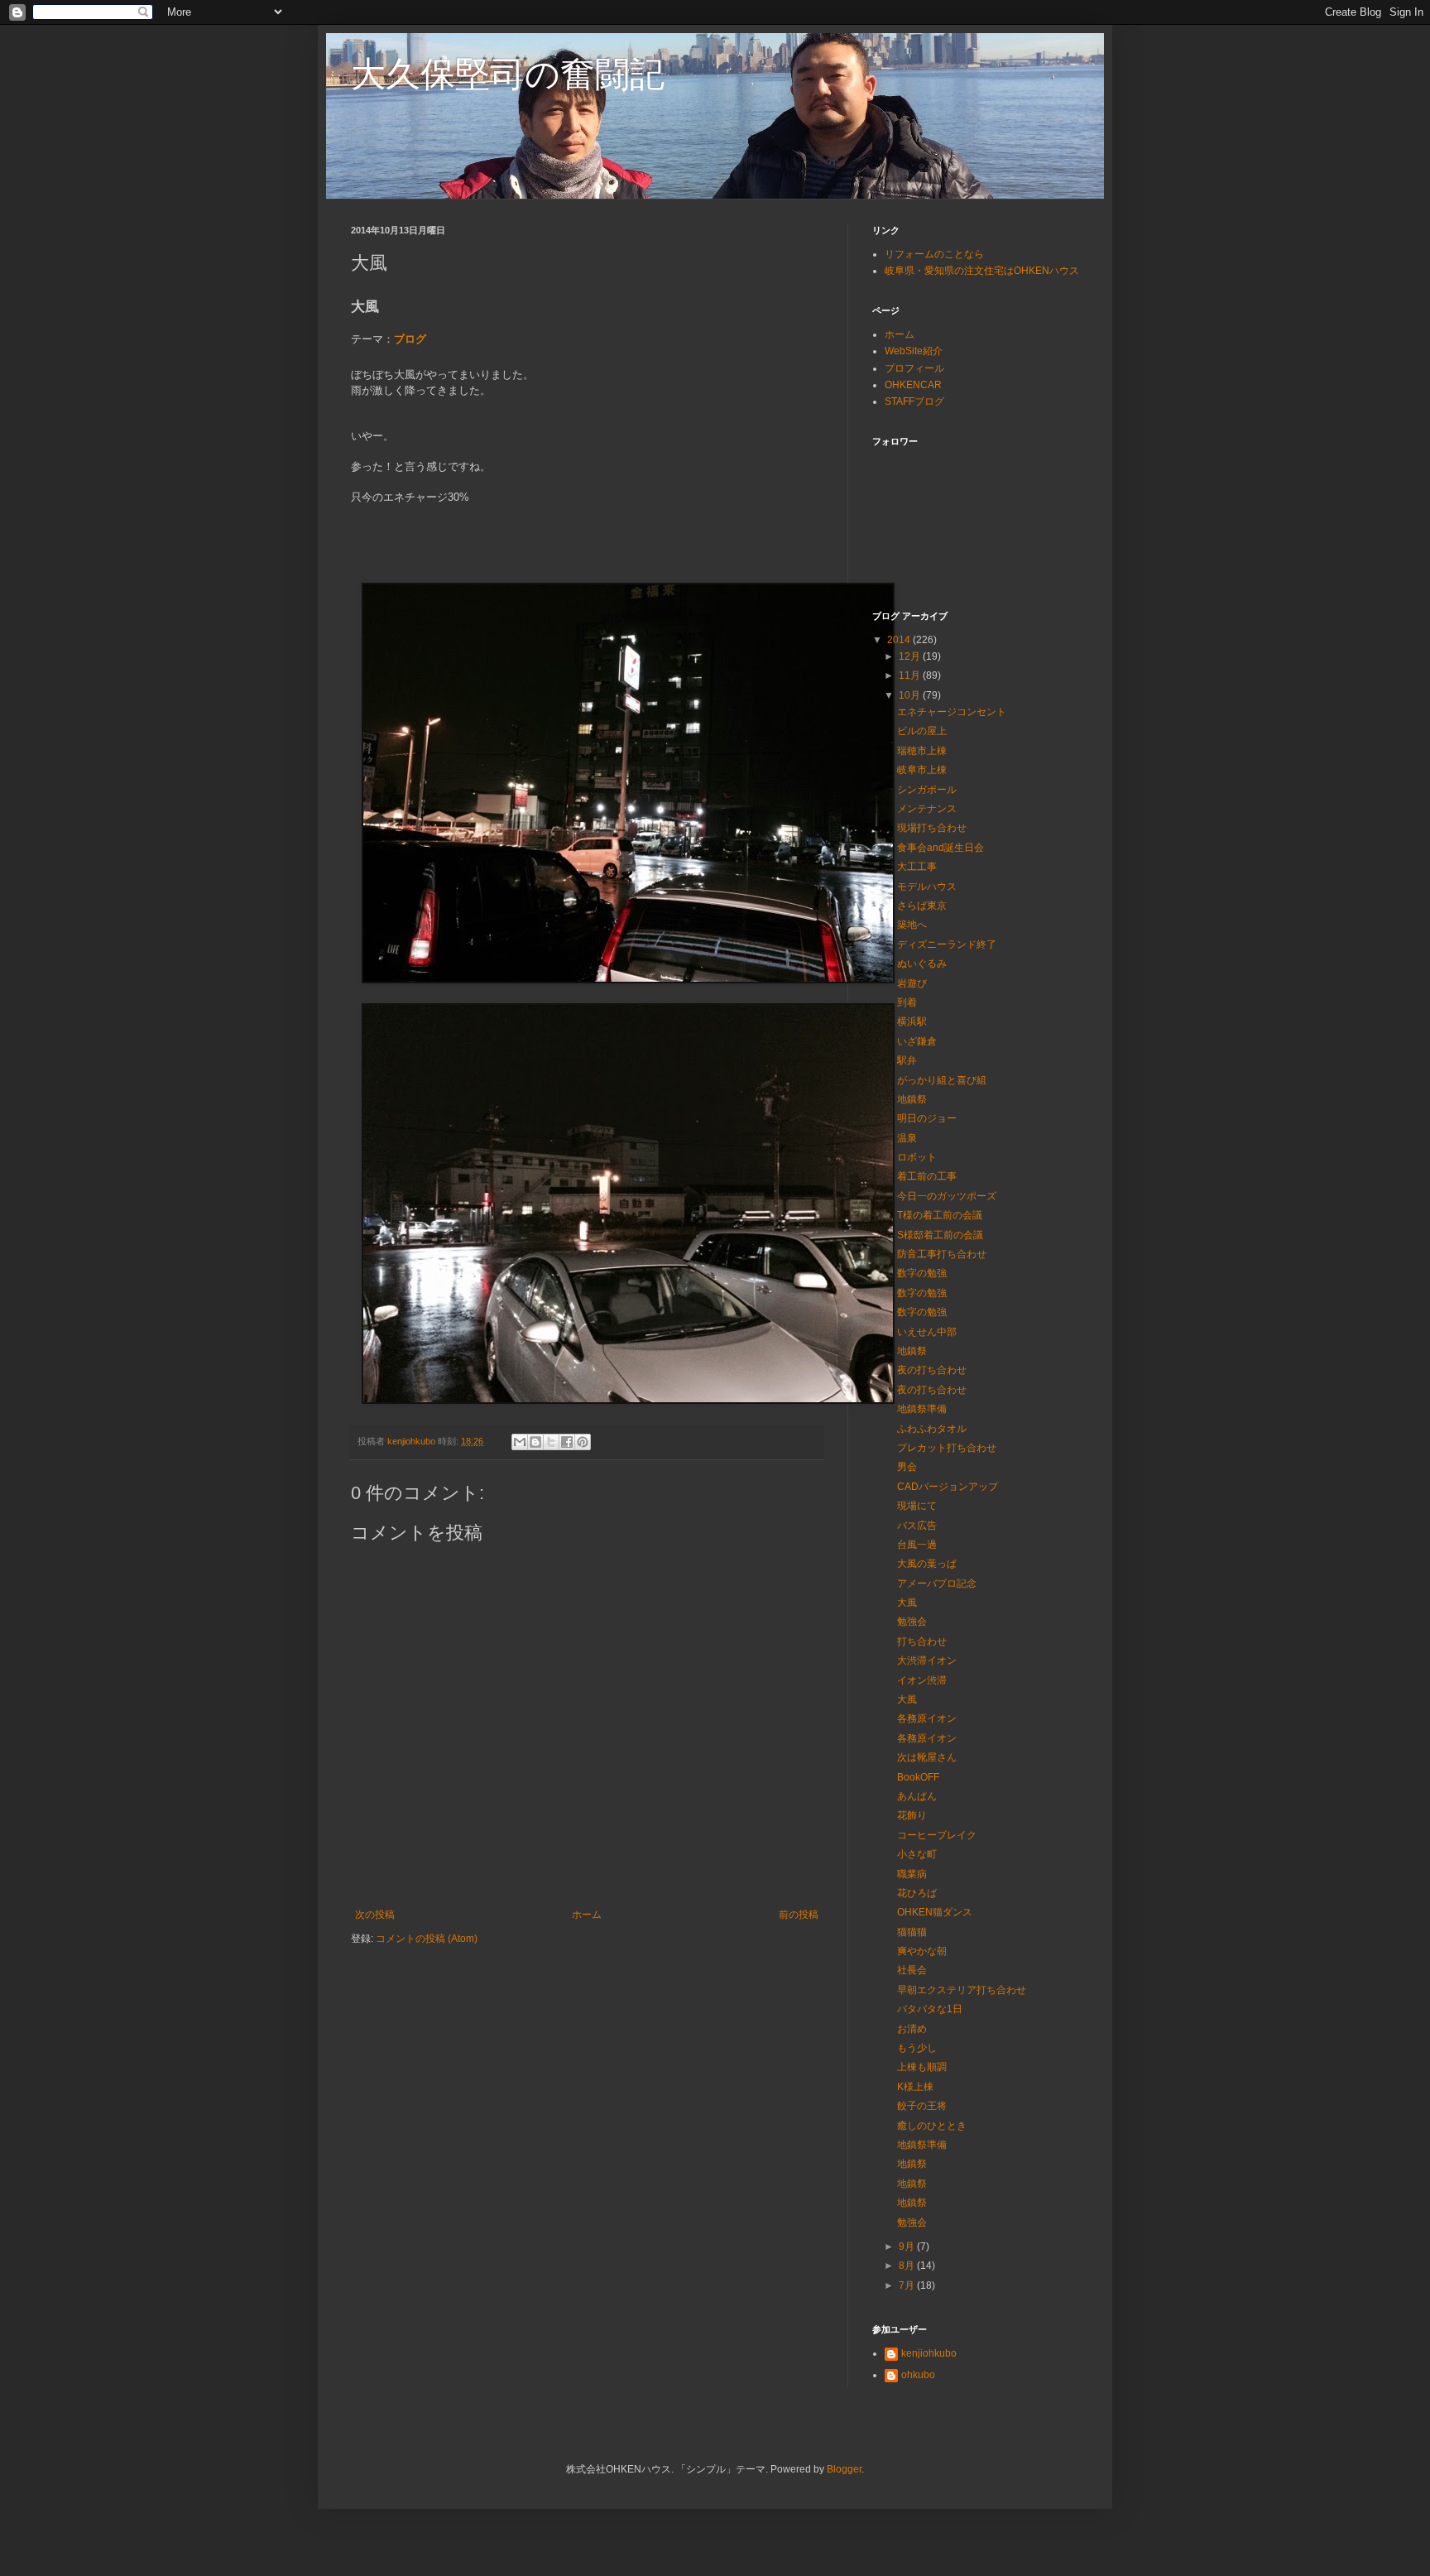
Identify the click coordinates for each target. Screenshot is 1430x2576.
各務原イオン (927, 1718)
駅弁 (907, 1060)
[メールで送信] (520, 1442)
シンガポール (927, 790)
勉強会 (912, 1622)
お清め (912, 2029)
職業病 (912, 1874)
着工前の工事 (927, 1176)
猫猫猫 (912, 1932)
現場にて (917, 1506)
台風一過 (917, 1545)
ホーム (587, 1915)
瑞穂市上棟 (922, 751)
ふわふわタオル (932, 1429)
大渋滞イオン (927, 1660)
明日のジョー (927, 1118)
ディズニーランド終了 (947, 944)
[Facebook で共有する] (567, 1442)
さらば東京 (922, 906)
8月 (908, 2266)
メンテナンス (927, 809)
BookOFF (918, 1777)
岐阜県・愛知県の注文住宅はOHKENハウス (982, 271)
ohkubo (918, 2375)
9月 (908, 2247)
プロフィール (914, 368)
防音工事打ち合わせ (942, 1254)
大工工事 (917, 867)
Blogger (844, 2469)
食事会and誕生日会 (941, 848)
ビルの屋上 (922, 731)
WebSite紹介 (914, 351)
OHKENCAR (913, 385)
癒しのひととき (932, 2126)
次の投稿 (375, 1915)
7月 (908, 2285)
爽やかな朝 (922, 1951)
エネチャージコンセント (952, 712)
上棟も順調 (922, 2067)
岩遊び (912, 983)
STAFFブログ (914, 401)
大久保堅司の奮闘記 (508, 74)
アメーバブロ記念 (937, 1584)
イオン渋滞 (922, 1680)
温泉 (907, 1138)
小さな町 (917, 1854)
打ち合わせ (922, 1641)
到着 (907, 1002)
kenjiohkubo (929, 2353)
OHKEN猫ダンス (935, 1912)
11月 (911, 675)
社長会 (912, 1970)
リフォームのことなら (934, 254)
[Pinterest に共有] (583, 1442)
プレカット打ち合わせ (947, 1448)
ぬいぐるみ (922, 964)
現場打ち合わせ (932, 828)
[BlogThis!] (535, 1442)
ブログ (410, 339)
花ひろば (917, 1893)
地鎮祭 (912, 1099)
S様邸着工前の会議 (940, 1235)
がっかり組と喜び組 (942, 1080)
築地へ (912, 925)
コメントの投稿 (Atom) (427, 1939)
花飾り (912, 1815)
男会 (907, 1467)
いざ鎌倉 (917, 1041)
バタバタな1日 (930, 2009)
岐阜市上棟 (922, 770)
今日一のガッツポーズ (947, 1196)
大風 (907, 1603)
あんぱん (917, 1796)
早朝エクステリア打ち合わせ (962, 1990)
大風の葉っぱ (927, 1564)
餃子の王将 (922, 2106)
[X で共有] (551, 1442)
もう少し (917, 2048)
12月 (911, 656)
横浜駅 (912, 1021)
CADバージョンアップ (948, 1487)
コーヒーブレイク (937, 1835)
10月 (911, 695)
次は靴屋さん (927, 1757)
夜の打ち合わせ (932, 1370)
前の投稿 (799, 1915)
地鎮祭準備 (922, 1409)
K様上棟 (915, 2087)
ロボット (917, 1157)
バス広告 (917, 1526)
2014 (900, 640)
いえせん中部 (927, 1332)
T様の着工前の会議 (940, 1215)
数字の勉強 (922, 1273)
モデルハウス (927, 887)
